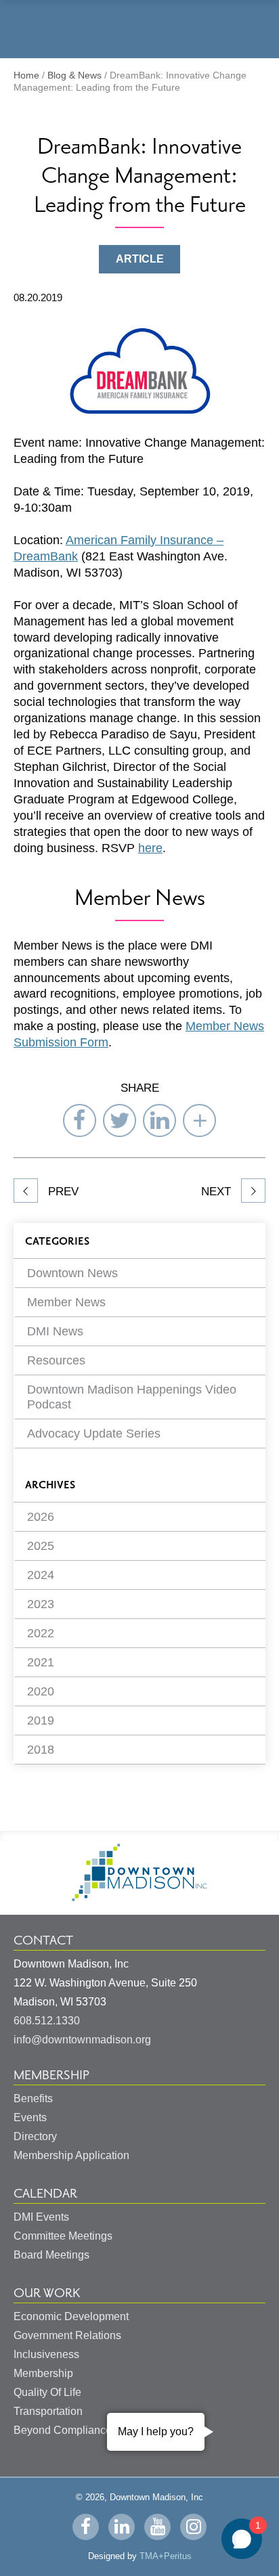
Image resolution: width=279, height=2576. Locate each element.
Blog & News (74, 75)
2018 (41, 1750)
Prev (62, 1192)
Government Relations (67, 2335)
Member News (66, 1302)
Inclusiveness (46, 2354)
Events (30, 2117)
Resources (56, 1360)
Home (26, 75)
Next (218, 1192)
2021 (41, 1662)
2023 (41, 1604)
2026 (41, 1517)
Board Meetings (51, 2255)
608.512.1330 (47, 2021)
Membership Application (71, 2155)
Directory (35, 2136)
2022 (41, 1633)
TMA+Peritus (166, 2556)
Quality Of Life (47, 2392)
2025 (41, 1546)
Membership (51, 2075)
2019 (41, 1720)
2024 (41, 1575)
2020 (41, 1691)
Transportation (48, 2411)
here (150, 848)
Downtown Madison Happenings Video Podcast (132, 1397)
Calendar (45, 2194)
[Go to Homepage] (139, 1897)
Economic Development (71, 2316)
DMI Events (41, 2217)
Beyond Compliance (63, 2430)
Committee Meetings (63, 2236)
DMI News (55, 1331)
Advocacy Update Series (94, 1434)
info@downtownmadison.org (82, 2040)
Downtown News (72, 1273)
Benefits (33, 2098)
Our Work (47, 2293)
